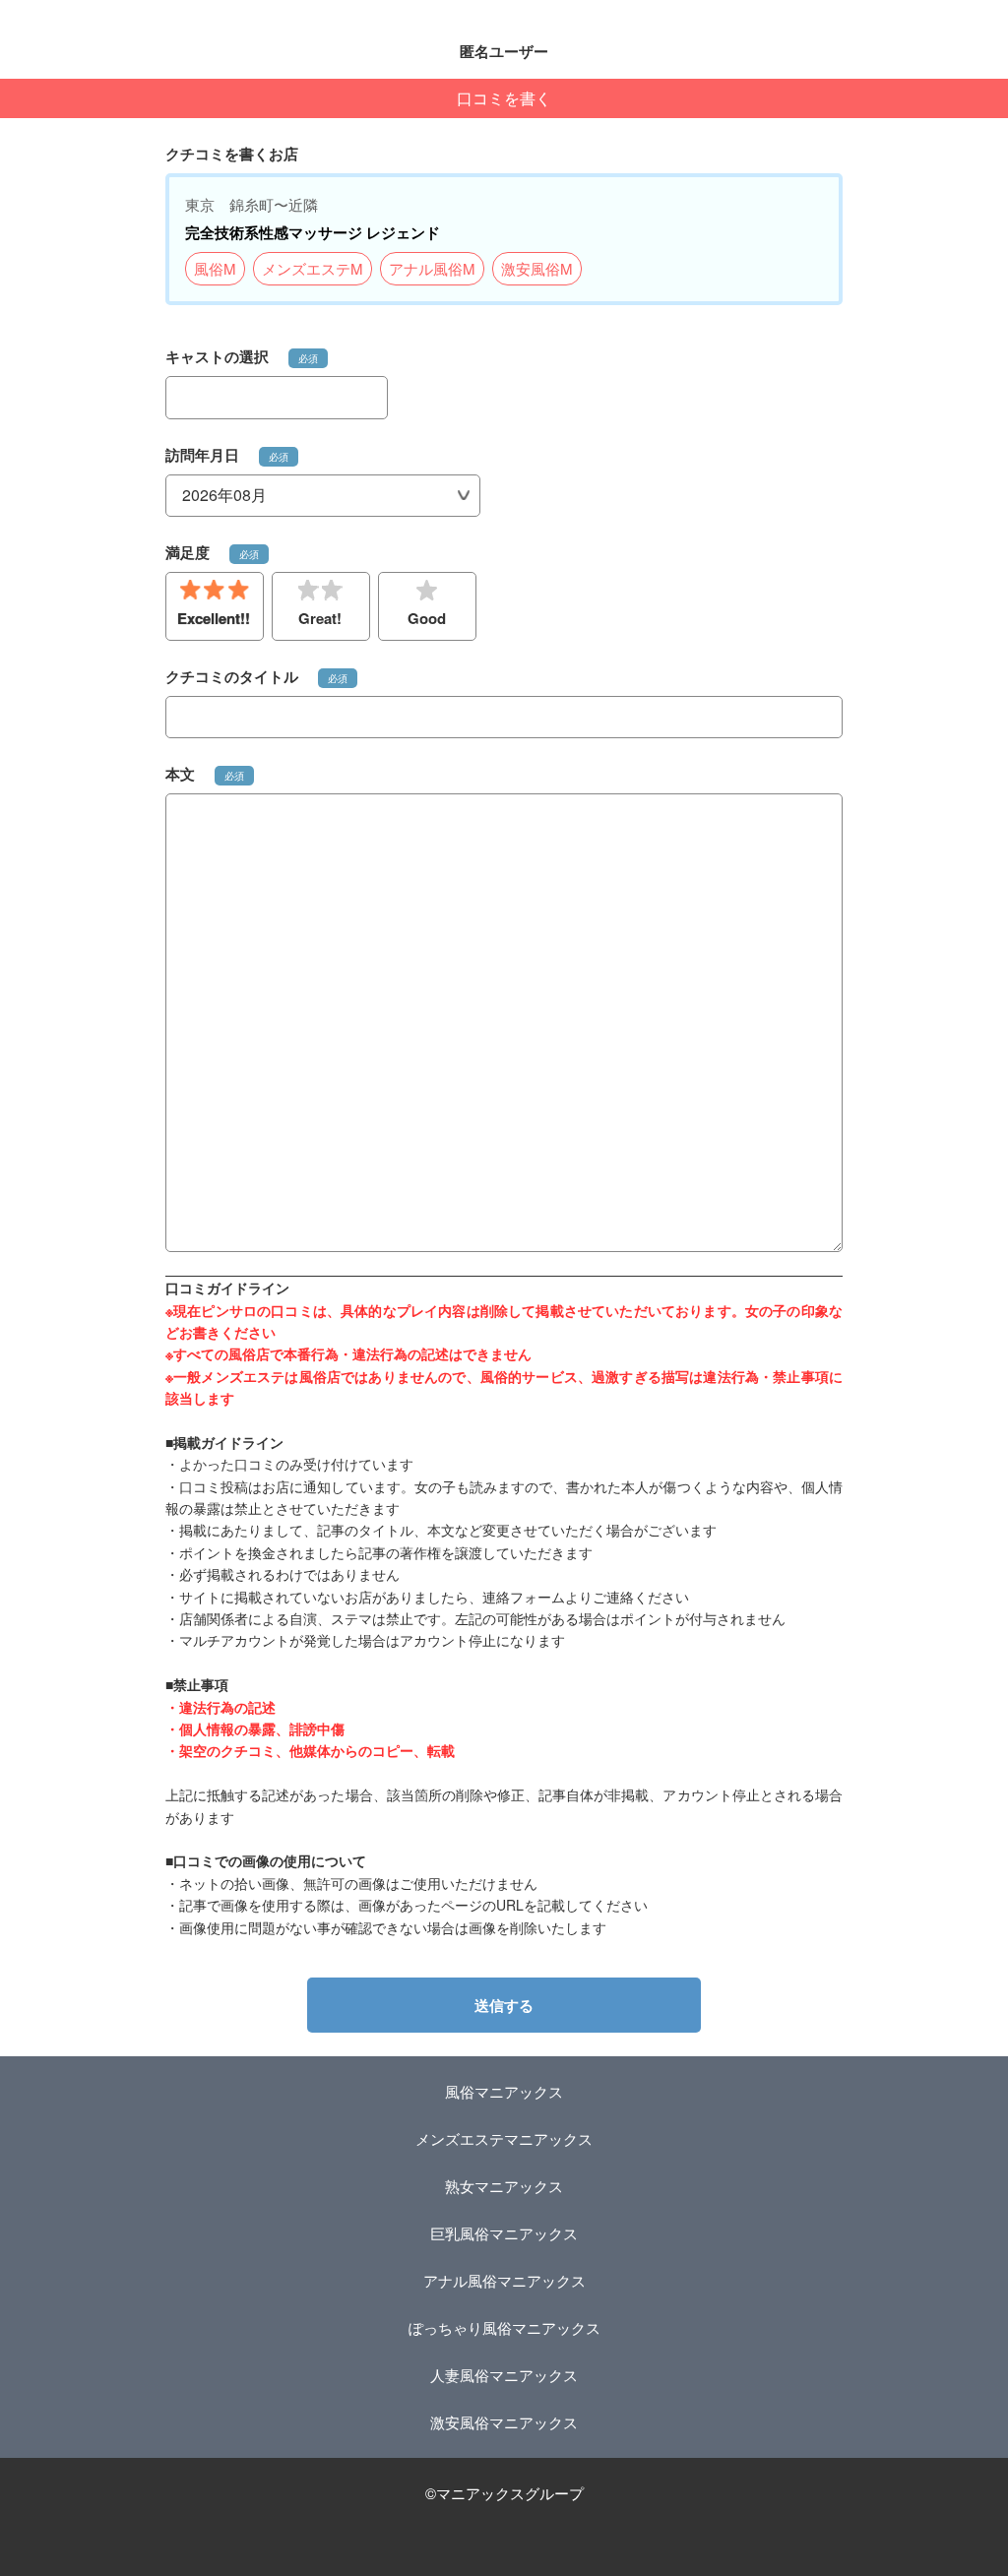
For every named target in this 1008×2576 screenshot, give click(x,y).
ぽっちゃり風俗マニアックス (504, 2327)
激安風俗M (537, 268)
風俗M (215, 268)
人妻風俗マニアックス (504, 2375)
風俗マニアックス (504, 2091)
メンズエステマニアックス (504, 2138)
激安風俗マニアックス (504, 2422)
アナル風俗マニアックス (504, 2280)
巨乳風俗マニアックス (504, 2233)
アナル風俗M (432, 268)
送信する (504, 2005)
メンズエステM (313, 268)
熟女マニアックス (504, 2186)
